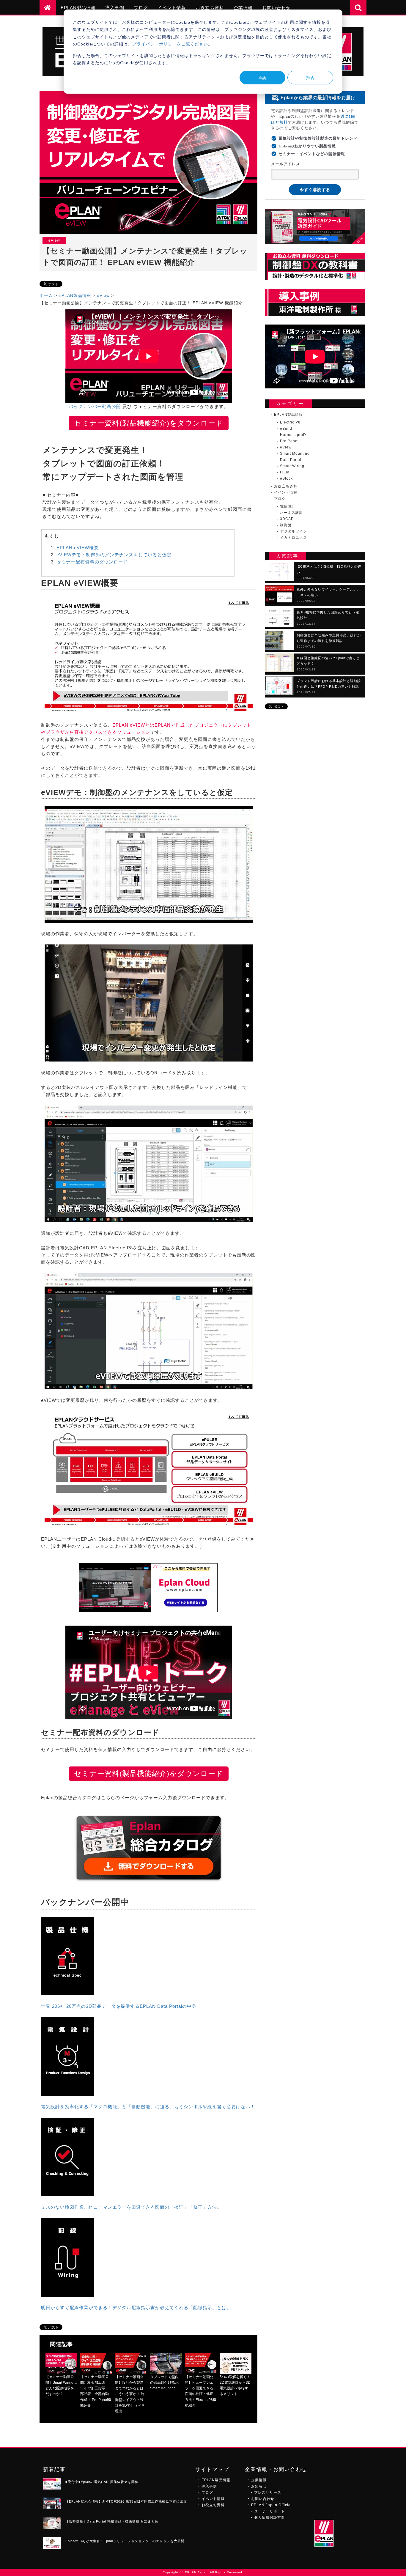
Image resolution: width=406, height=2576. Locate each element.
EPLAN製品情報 (75, 295)
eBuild (286, 429)
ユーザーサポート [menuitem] (270, 2511)
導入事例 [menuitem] (115, 8)
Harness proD (293, 435)
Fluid (285, 473)
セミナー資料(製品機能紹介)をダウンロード (149, 423)
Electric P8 (290, 423)
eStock (286, 479)
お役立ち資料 (286, 486)
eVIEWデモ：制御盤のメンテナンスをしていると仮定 (114, 555)
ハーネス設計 (292, 513)
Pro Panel (289, 441)
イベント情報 (286, 493)
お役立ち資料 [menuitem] (210, 8)
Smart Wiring (292, 466)
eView (103, 295)
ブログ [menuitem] (141, 8)
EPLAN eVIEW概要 (78, 548)
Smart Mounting (295, 454)
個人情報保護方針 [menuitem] (270, 2517)
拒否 (310, 77)
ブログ (280, 499)
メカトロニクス (294, 538)
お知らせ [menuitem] (259, 2486)
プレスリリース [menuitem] (268, 2492)
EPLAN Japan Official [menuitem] (272, 2505)
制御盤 (286, 525)
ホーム (46, 295)
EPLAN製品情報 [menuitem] (78, 8)
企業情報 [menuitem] (243, 8)
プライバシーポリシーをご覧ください (170, 44)
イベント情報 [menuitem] (172, 8)
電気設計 (288, 507)
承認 (262, 77)
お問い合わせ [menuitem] (276, 8)
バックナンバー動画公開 (95, 406)
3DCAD (287, 519)
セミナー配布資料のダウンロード (92, 562)
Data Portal (291, 460)
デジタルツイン (294, 532)
